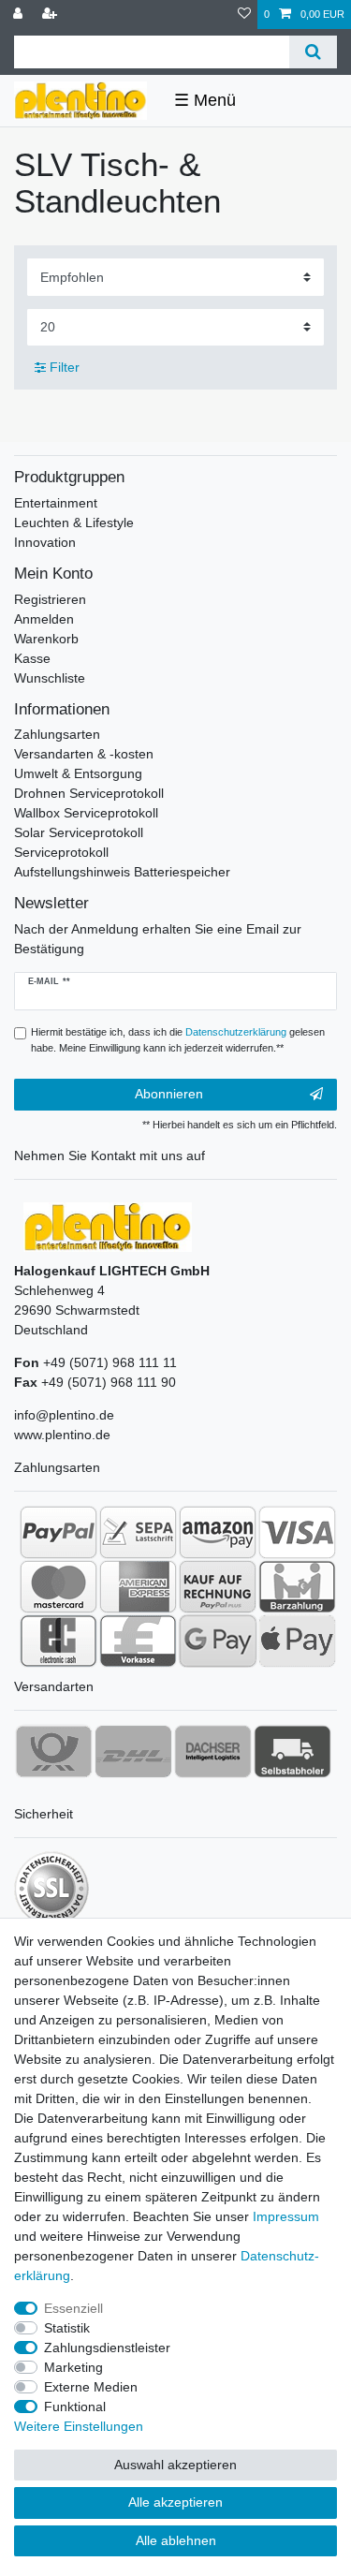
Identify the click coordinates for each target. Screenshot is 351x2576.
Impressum (286, 2216)
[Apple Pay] (297, 1641)
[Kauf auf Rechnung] (218, 1586)
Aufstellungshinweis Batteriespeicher (122, 872)
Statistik (67, 2328)
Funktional (75, 2407)
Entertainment (56, 503)
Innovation (45, 542)
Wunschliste (50, 678)
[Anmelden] (20, 15)
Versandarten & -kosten (84, 754)
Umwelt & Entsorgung (78, 773)
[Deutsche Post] (54, 1751)
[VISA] (297, 1532)
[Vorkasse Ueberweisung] (138, 1641)
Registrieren (50, 599)
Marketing (73, 2367)
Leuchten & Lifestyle (74, 523)
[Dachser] (213, 1751)
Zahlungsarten (57, 734)
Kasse (32, 658)
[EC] (58, 1641)
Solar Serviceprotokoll (79, 832)
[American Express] (138, 1586)
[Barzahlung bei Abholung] (297, 1586)
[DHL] (133, 1751)
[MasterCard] (58, 1586)
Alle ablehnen (176, 2540)
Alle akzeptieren (175, 2502)
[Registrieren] (51, 15)
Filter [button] (65, 367)
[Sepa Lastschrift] (138, 1532)
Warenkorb (46, 639)
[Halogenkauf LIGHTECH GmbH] (108, 1226)
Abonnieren (169, 1094)
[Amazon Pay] (218, 1532)
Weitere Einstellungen (79, 2426)
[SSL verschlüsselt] (51, 1889)
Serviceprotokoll (61, 852)
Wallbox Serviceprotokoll (86, 813)
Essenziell (73, 2308)
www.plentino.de (62, 1435)
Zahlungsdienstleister (107, 2348)
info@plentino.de (64, 1415)
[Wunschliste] (244, 15)
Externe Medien (91, 2387)
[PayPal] (58, 1532)
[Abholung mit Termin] (292, 1751)
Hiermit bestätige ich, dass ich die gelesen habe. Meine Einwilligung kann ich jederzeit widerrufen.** (178, 1040)
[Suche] (313, 52)
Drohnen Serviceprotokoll (89, 793)
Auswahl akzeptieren (175, 2465)
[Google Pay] (218, 1641)
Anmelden (44, 619)
